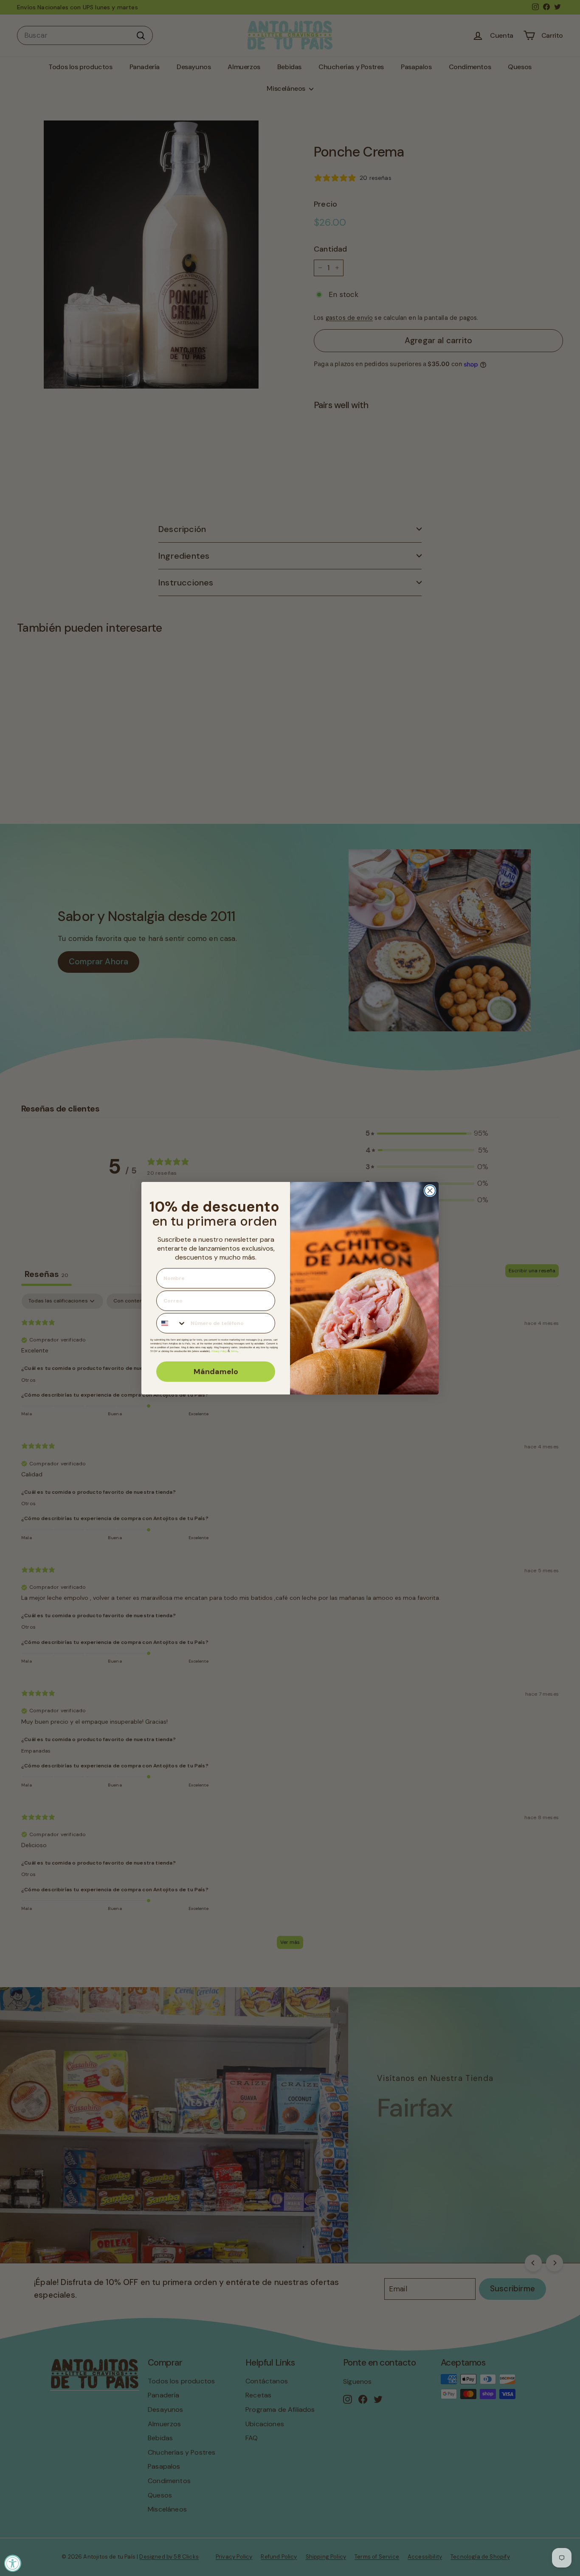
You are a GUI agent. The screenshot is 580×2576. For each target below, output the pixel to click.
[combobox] (172, 1323)
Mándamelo (216, 1372)
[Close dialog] (430, 1191)
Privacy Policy (219, 1351)
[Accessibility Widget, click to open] (13, 2563)
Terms (234, 1351)
